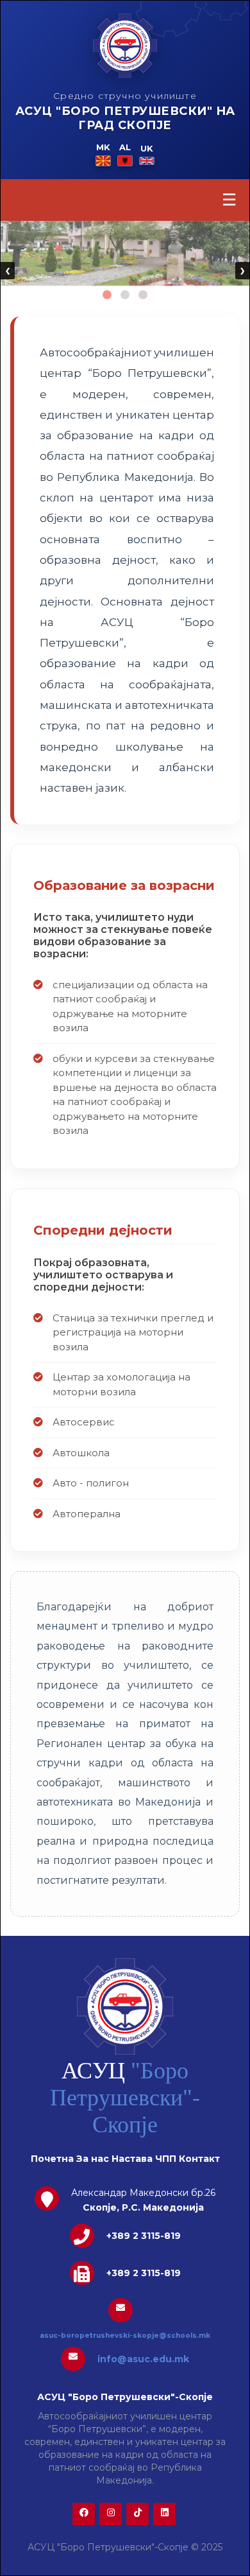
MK (103, 147)
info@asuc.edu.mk (143, 2359)
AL (125, 147)
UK (147, 148)
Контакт (199, 2159)
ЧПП (166, 2159)
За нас (93, 2159)
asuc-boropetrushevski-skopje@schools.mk (125, 2336)
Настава (132, 2159)
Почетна (52, 2159)
